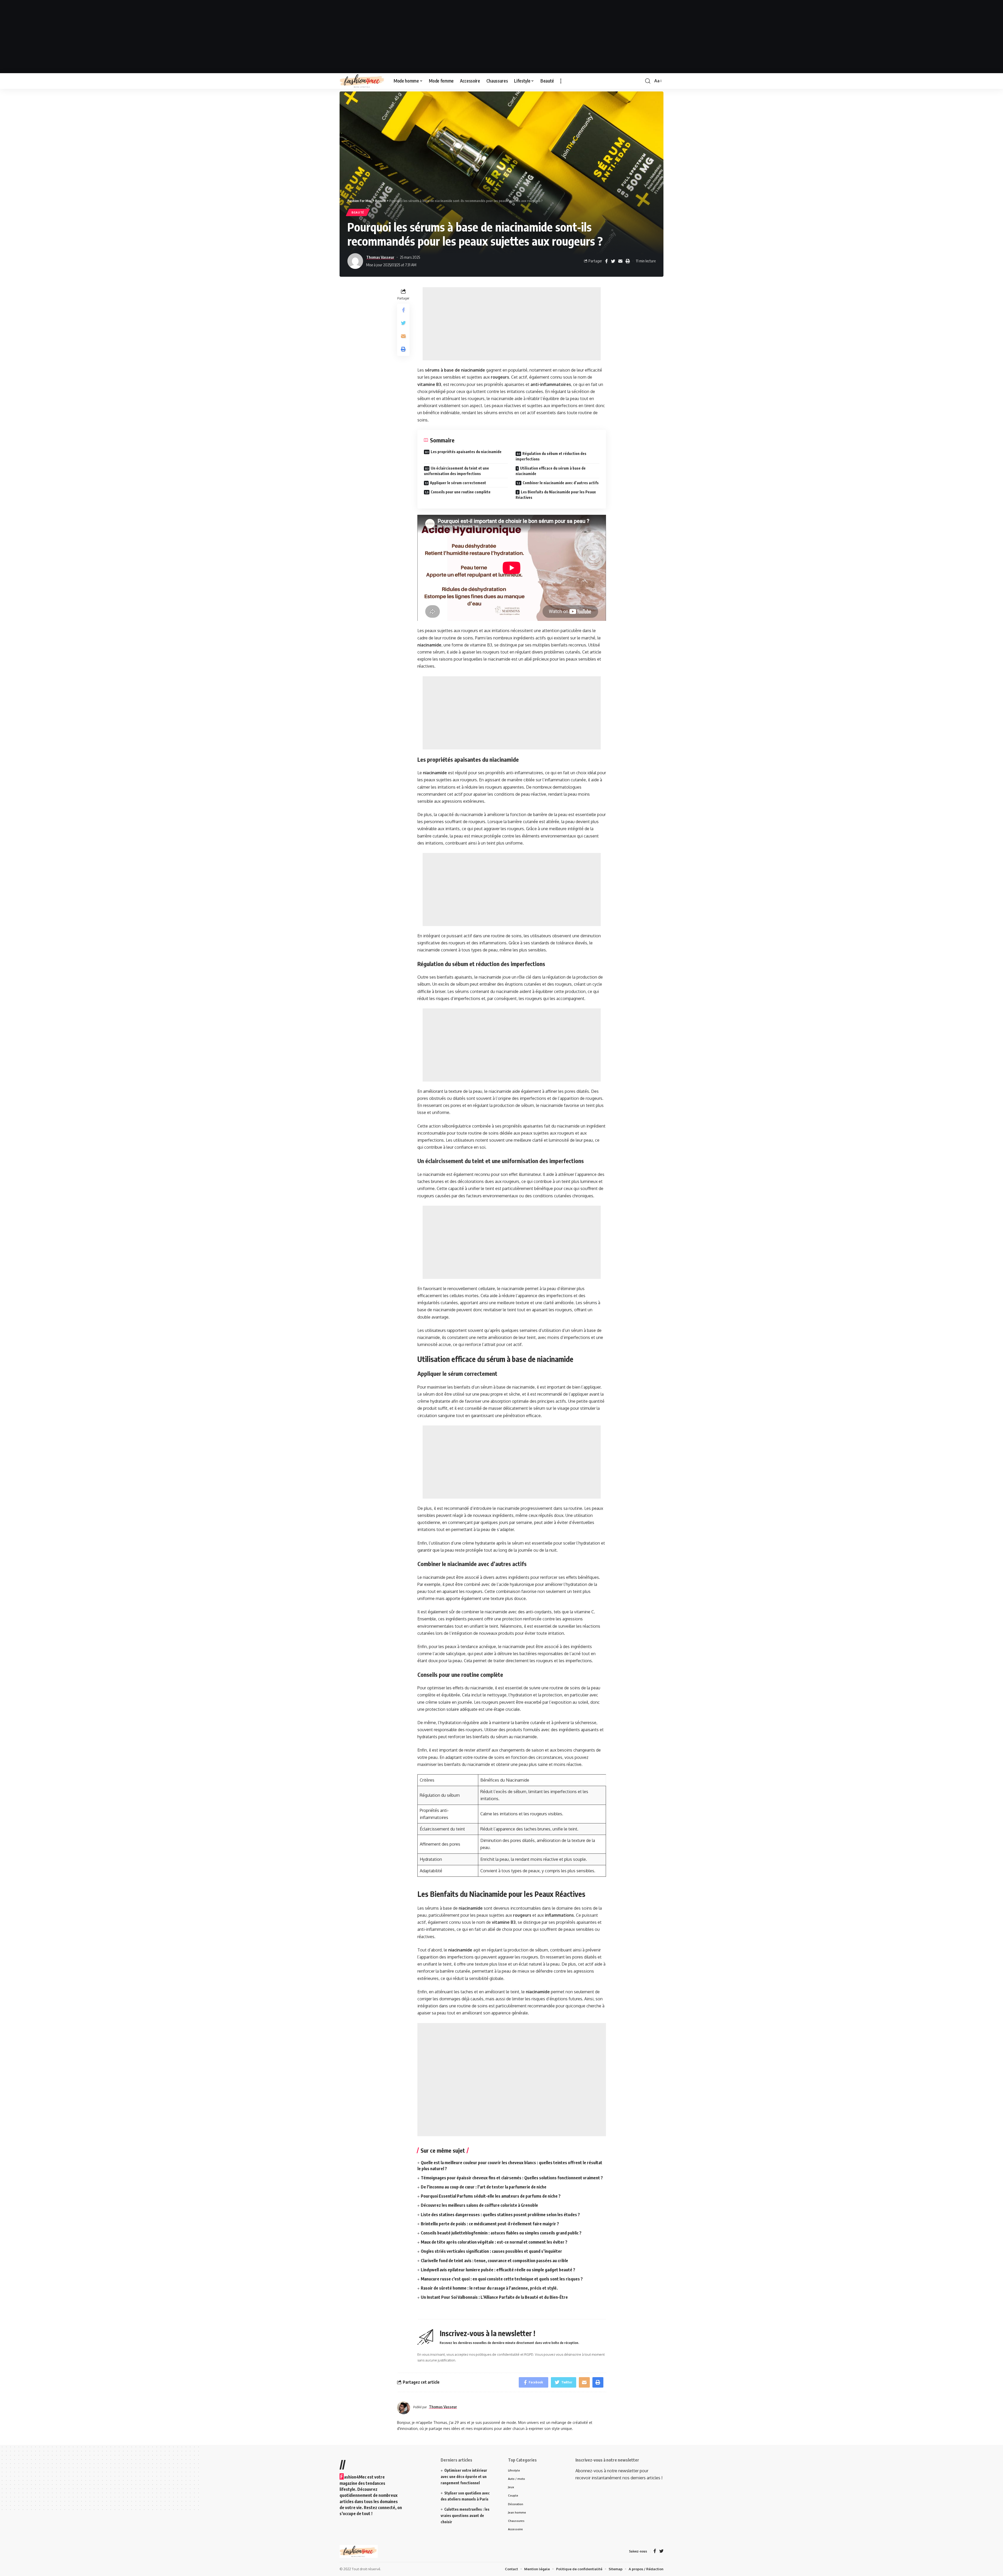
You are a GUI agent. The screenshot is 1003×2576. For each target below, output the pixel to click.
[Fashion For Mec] (362, 81)
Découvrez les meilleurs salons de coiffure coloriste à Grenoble (479, 2205)
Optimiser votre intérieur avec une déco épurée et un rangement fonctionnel (464, 2477)
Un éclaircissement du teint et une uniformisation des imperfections (456, 471)
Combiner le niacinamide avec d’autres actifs (561, 483)
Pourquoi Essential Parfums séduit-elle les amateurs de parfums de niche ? (491, 2196)
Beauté (358, 212)
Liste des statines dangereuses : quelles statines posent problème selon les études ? (500, 2215)
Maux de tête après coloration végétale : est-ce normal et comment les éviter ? (494, 2242)
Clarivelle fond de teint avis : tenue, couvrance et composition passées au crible (494, 2261)
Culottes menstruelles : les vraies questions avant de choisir (465, 2516)
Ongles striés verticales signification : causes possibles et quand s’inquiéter (491, 2251)
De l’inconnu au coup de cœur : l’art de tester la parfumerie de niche (484, 2187)
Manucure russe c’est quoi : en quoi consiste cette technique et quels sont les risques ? (502, 2279)
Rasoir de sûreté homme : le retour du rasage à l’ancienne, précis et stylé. (489, 2288)
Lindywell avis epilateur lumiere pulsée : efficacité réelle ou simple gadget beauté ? (498, 2270)
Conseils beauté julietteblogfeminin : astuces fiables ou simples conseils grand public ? (501, 2233)
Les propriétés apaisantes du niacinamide (466, 452)
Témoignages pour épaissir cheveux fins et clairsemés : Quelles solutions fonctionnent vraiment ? (512, 2178)
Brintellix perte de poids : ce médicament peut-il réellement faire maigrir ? (490, 2224)
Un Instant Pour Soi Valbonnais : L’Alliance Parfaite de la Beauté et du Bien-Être (494, 2297)
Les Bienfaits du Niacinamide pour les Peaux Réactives (556, 495)
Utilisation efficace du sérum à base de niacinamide (551, 471)
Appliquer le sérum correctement (458, 483)
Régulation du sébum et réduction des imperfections (551, 456)
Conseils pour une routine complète (461, 492)
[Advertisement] (501, 37)
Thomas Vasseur (380, 257)
